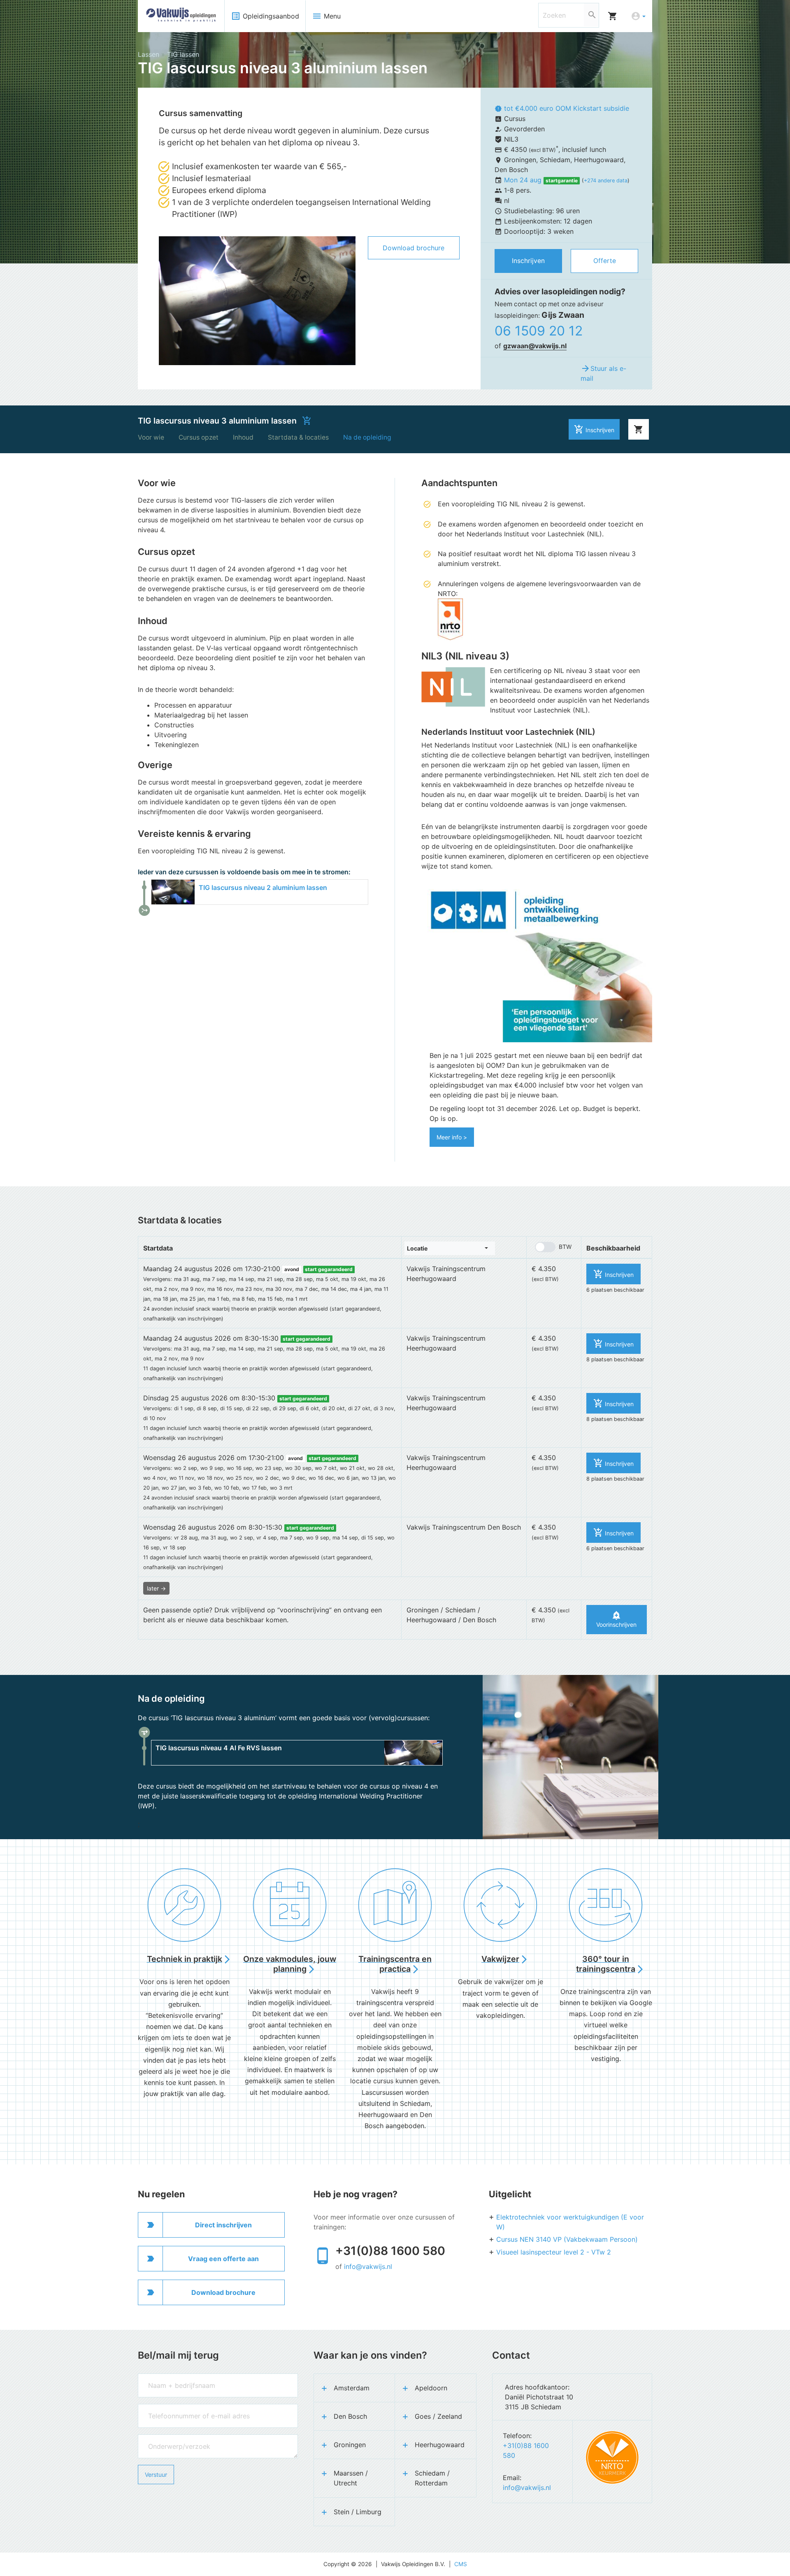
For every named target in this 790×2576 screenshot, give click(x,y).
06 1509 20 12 (539, 331)
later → (156, 1588)
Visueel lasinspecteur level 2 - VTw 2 (554, 2252)
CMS (461, 2564)
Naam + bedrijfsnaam (166, 2377)
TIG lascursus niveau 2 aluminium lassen (263, 888)
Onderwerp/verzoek (164, 2438)
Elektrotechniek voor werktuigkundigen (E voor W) (570, 2222)
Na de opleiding (367, 437)
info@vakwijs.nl (368, 2266)
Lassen (149, 54)
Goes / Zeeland (438, 2416)
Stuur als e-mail (603, 373)
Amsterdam (352, 2388)
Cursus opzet (199, 437)
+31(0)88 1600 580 (390, 2251)
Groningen (350, 2445)
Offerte (605, 261)
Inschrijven (528, 261)
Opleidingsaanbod (265, 16)
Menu (326, 16)
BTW (565, 1247)
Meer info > (452, 1137)
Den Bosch (350, 2416)
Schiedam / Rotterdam (432, 2478)
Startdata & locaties (298, 437)
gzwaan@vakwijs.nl (535, 346)
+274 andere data (606, 181)
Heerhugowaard (440, 2445)
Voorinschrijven (616, 1619)
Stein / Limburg (358, 2512)
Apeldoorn (431, 2388)
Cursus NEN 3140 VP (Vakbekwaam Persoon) (567, 2239)
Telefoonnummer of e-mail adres (180, 2408)
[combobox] (450, 1248)
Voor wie (151, 437)
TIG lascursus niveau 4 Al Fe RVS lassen (219, 1748)
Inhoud (243, 437)
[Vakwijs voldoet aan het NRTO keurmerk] (612, 2457)
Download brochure (414, 248)
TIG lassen (183, 54)
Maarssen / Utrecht (351, 2478)
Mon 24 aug (524, 180)
